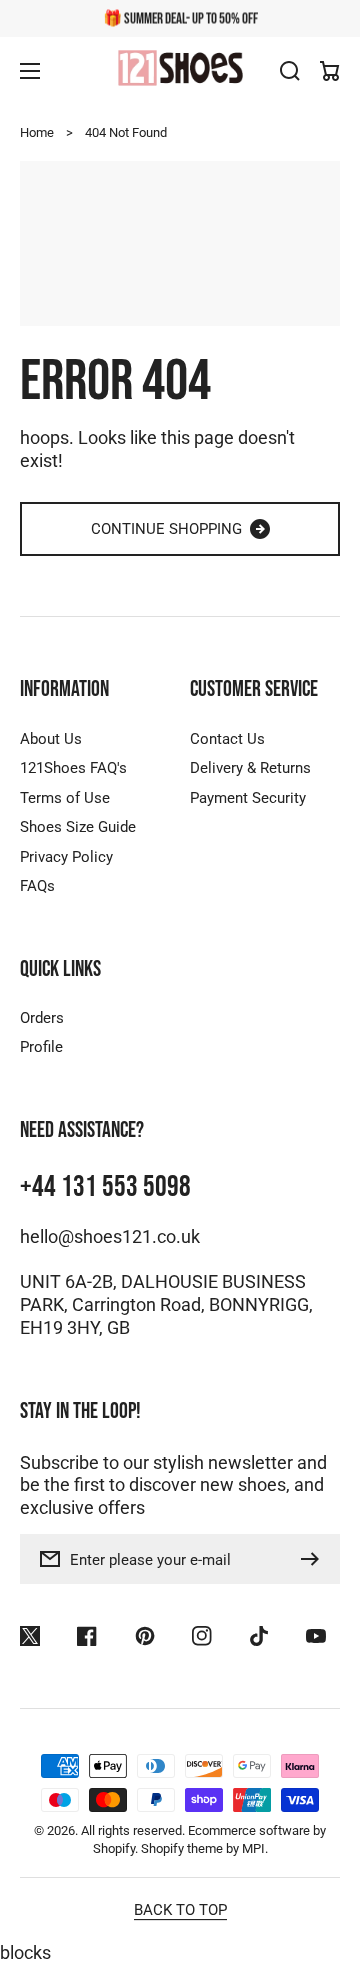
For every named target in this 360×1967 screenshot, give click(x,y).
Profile (41, 1047)
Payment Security (248, 798)
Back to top (180, 1910)
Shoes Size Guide (78, 827)
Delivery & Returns (250, 768)
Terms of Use (65, 798)
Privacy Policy (66, 857)
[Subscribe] (315, 1559)
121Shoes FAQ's (73, 768)
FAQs (37, 886)
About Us (51, 739)
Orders (42, 1018)
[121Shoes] (180, 70)
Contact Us (227, 739)
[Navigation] (30, 71)
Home (37, 132)
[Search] (290, 71)
